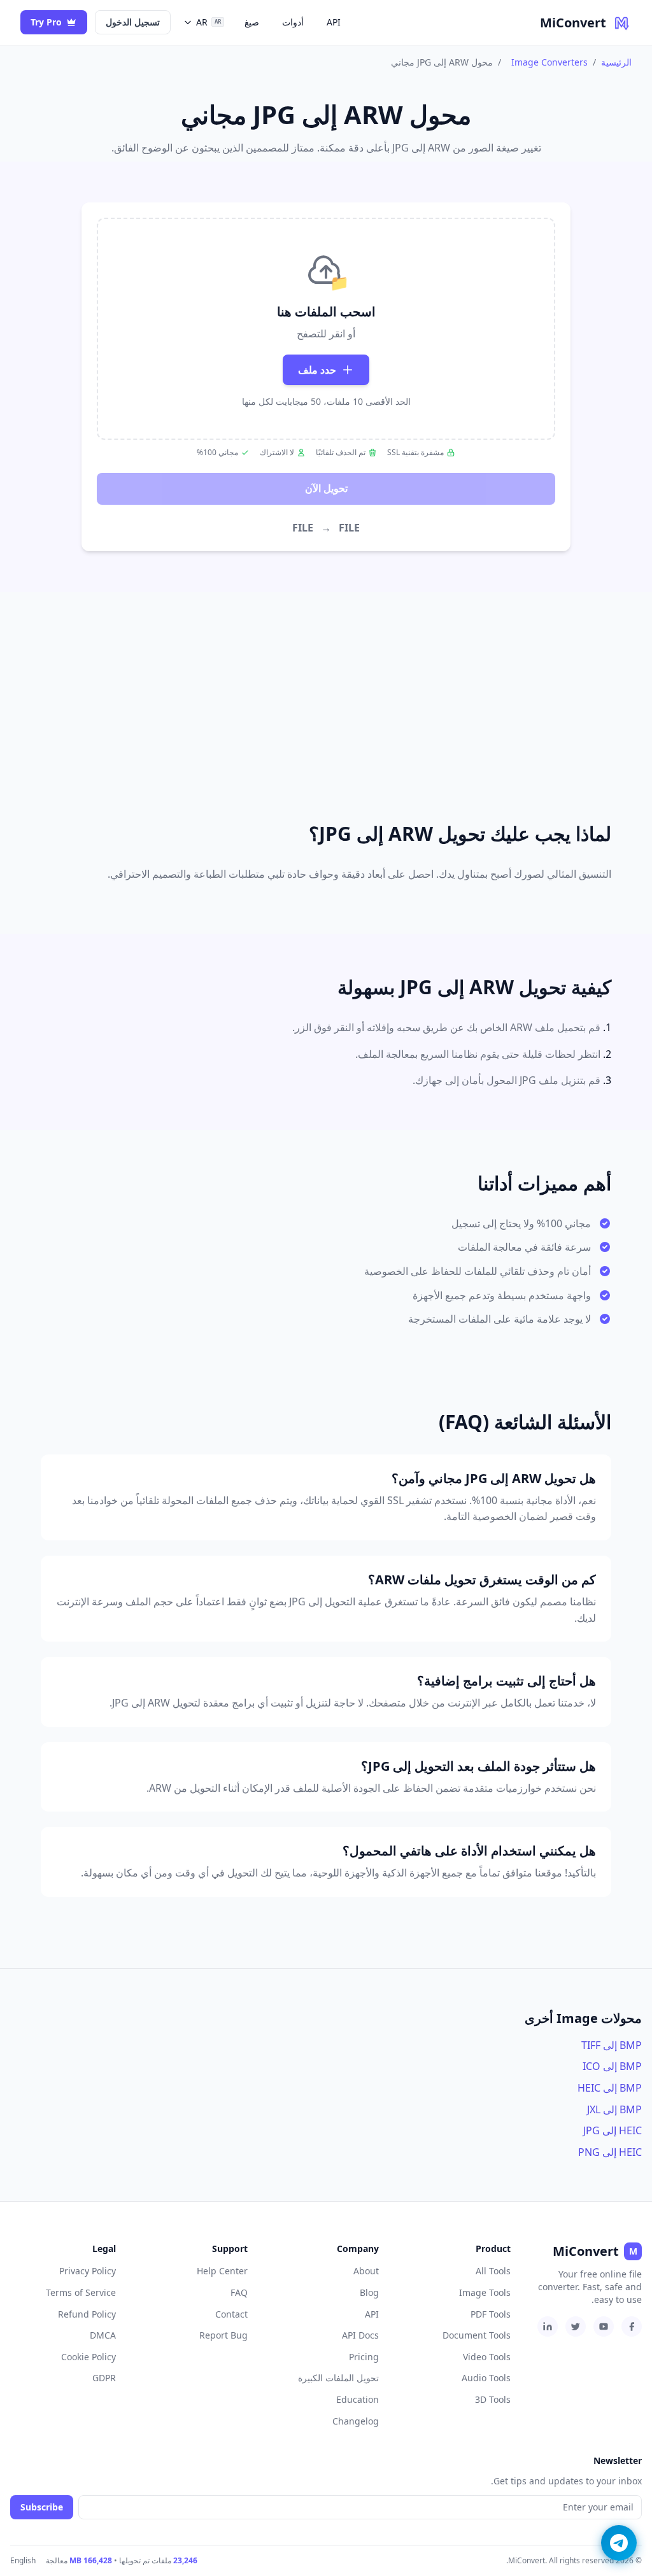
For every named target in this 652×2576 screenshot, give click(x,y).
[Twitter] (576, 2326)
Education (358, 2399)
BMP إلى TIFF (612, 2045)
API (334, 22)
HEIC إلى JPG (613, 2130)
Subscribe (42, 2507)
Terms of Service (81, 2292)
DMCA (103, 2335)
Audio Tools (486, 2378)
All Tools (493, 2271)
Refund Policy (87, 2314)
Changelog (356, 2421)
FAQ (239, 2292)
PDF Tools (491, 2314)
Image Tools (485, 2292)
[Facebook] (632, 2326)
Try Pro (46, 22)
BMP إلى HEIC (610, 2088)
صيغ (252, 22)
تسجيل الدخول (133, 22)
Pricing (364, 2357)
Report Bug (223, 2335)
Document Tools (477, 2335)
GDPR (104, 2378)
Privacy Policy (88, 2271)
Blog (369, 2292)
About (366, 2271)
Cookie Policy (89, 2357)
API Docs (360, 2335)
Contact (231, 2314)
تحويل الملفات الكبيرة (338, 2378)
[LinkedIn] (548, 2326)
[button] (326, 329)
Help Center (222, 2271)
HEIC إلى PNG (610, 2152)
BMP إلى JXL (614, 2109)
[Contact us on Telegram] (619, 2543)
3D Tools (493, 2399)
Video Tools (487, 2357)
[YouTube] (604, 2326)
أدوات (293, 22)
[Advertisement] (326, 691)
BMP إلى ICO (612, 2066)
